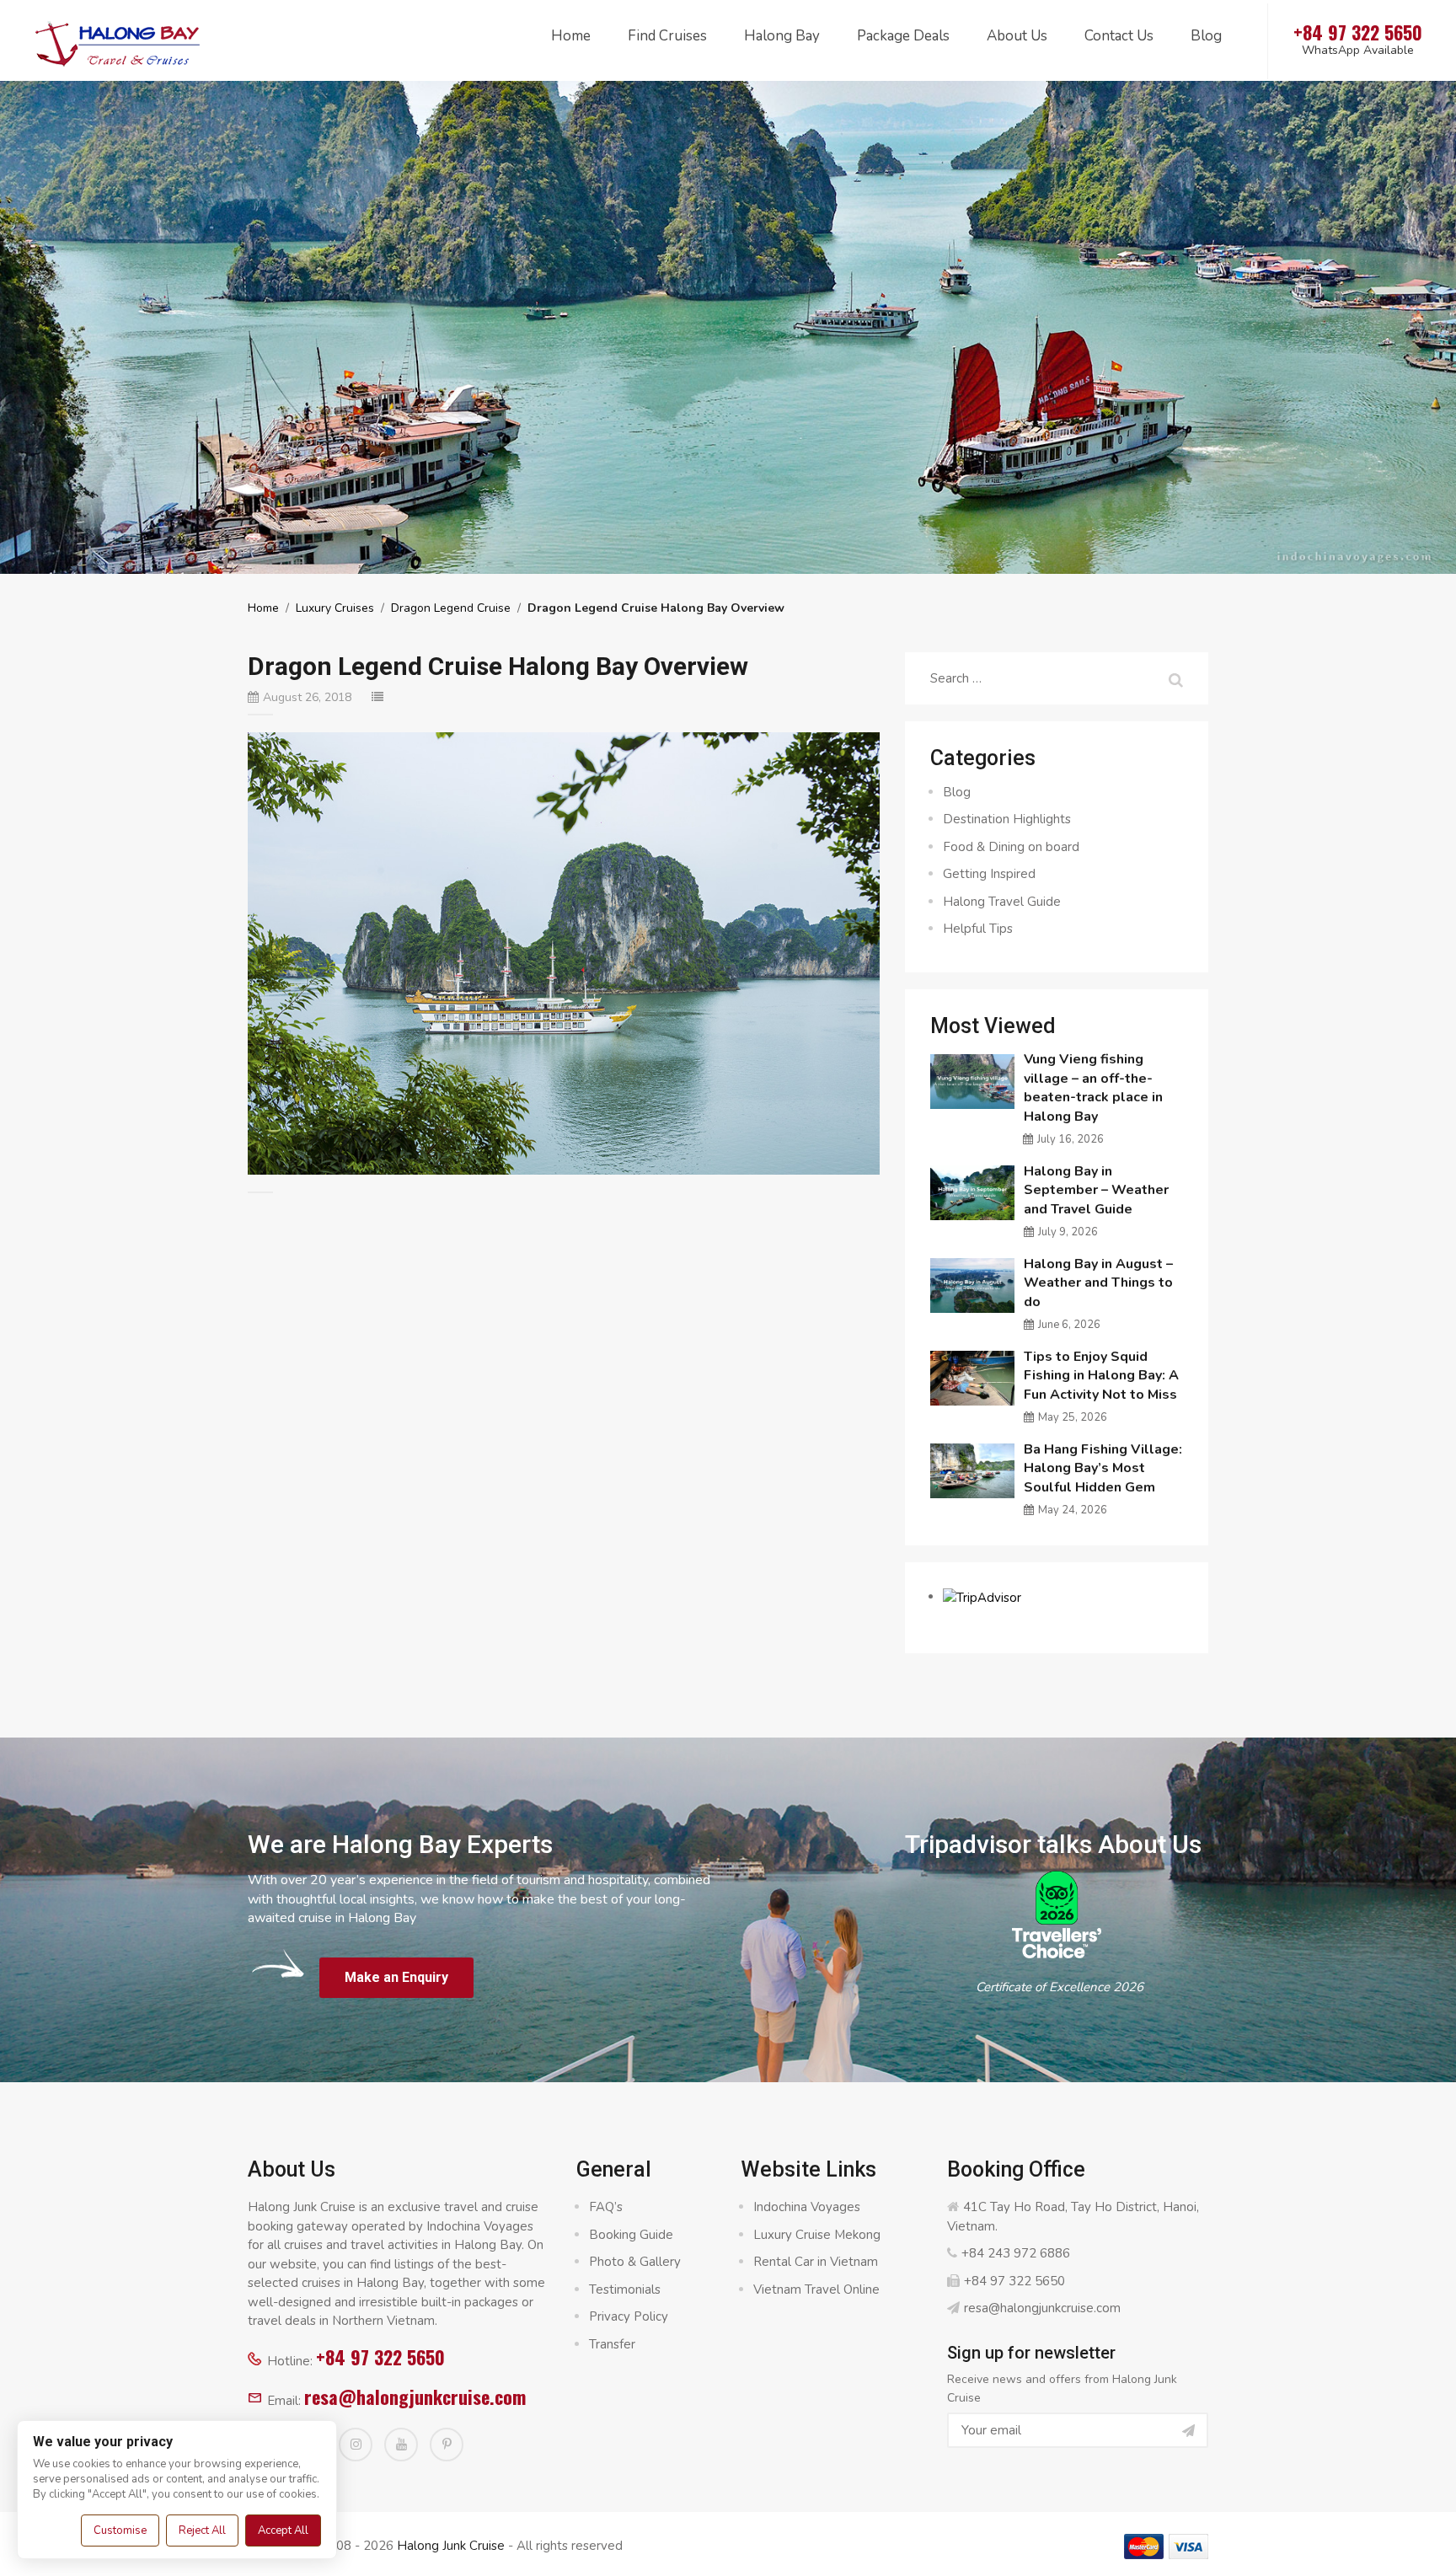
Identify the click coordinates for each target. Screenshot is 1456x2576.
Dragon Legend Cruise (451, 608)
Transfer (612, 2344)
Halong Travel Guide (1002, 902)
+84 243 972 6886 (1016, 2253)
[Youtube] (401, 2445)
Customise (120, 2530)
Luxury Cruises (335, 608)
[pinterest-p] (447, 2445)
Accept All (283, 2530)
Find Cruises (667, 36)
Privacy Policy (629, 2316)
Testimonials (625, 2289)
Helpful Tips (978, 929)
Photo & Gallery (635, 2262)
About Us (1017, 36)
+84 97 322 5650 (380, 2357)
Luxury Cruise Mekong (817, 2235)
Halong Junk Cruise (451, 2546)
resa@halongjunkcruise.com (415, 2397)
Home (571, 36)
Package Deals (903, 36)
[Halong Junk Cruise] (118, 41)
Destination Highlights (1007, 819)
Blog (1206, 36)
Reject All (202, 2530)
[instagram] (356, 2445)
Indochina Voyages (807, 2207)
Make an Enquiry (396, 1977)
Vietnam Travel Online (816, 2289)
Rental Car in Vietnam (816, 2262)
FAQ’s (606, 2207)
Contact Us (1119, 36)
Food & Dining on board (1011, 847)
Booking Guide (631, 2235)
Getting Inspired (989, 874)
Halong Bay (782, 36)
